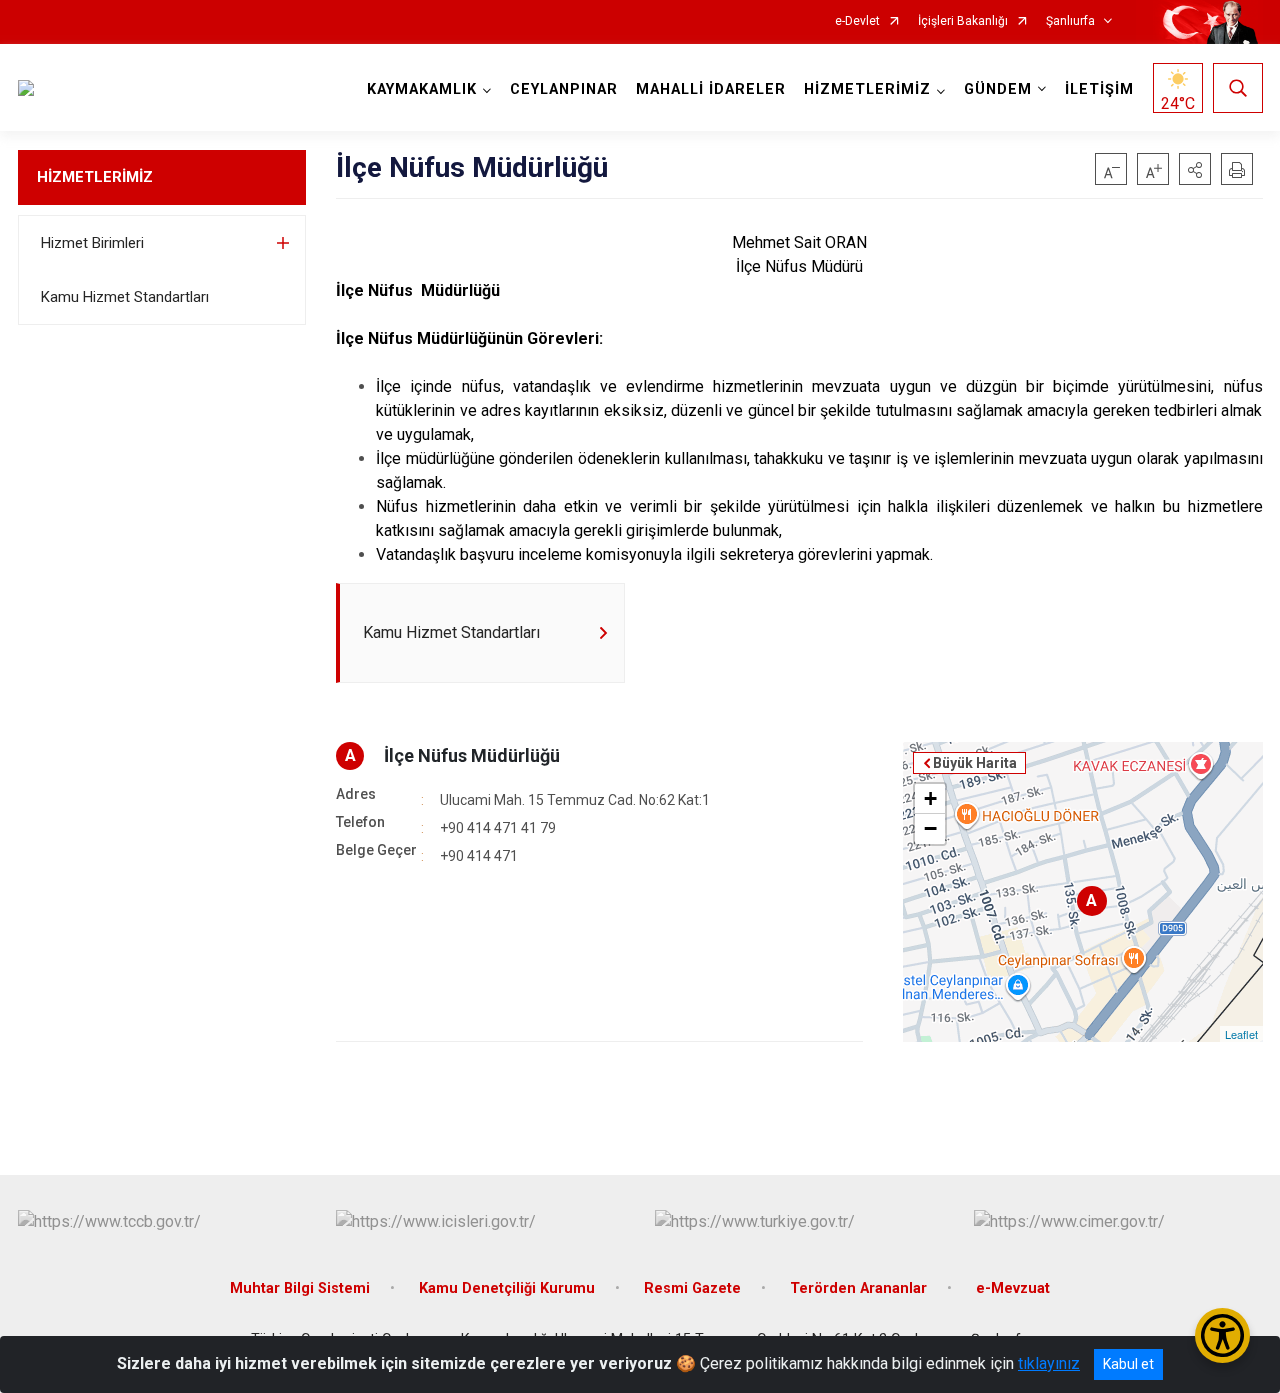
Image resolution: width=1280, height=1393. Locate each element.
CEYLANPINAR (564, 89)
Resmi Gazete (692, 1288)
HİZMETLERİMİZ (95, 177)
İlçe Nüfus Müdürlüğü (472, 755)
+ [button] (930, 798)
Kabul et (1128, 1364)
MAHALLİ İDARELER (711, 89)
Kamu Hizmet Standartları (125, 297)
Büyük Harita (975, 763)
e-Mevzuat (1013, 1288)
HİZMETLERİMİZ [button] (867, 89)
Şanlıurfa (1070, 21)
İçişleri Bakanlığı (963, 21)
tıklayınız (1049, 1363)
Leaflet (1241, 1034)
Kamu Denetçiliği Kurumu (507, 1288)
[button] (1195, 169)
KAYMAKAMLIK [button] (422, 89)
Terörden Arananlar (858, 1288)
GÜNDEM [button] (998, 89)
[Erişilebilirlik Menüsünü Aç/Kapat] (1222, 1335)
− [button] (930, 828)
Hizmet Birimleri (92, 243)
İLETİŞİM (1099, 89)
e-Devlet (857, 21)
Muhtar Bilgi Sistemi (300, 1288)
